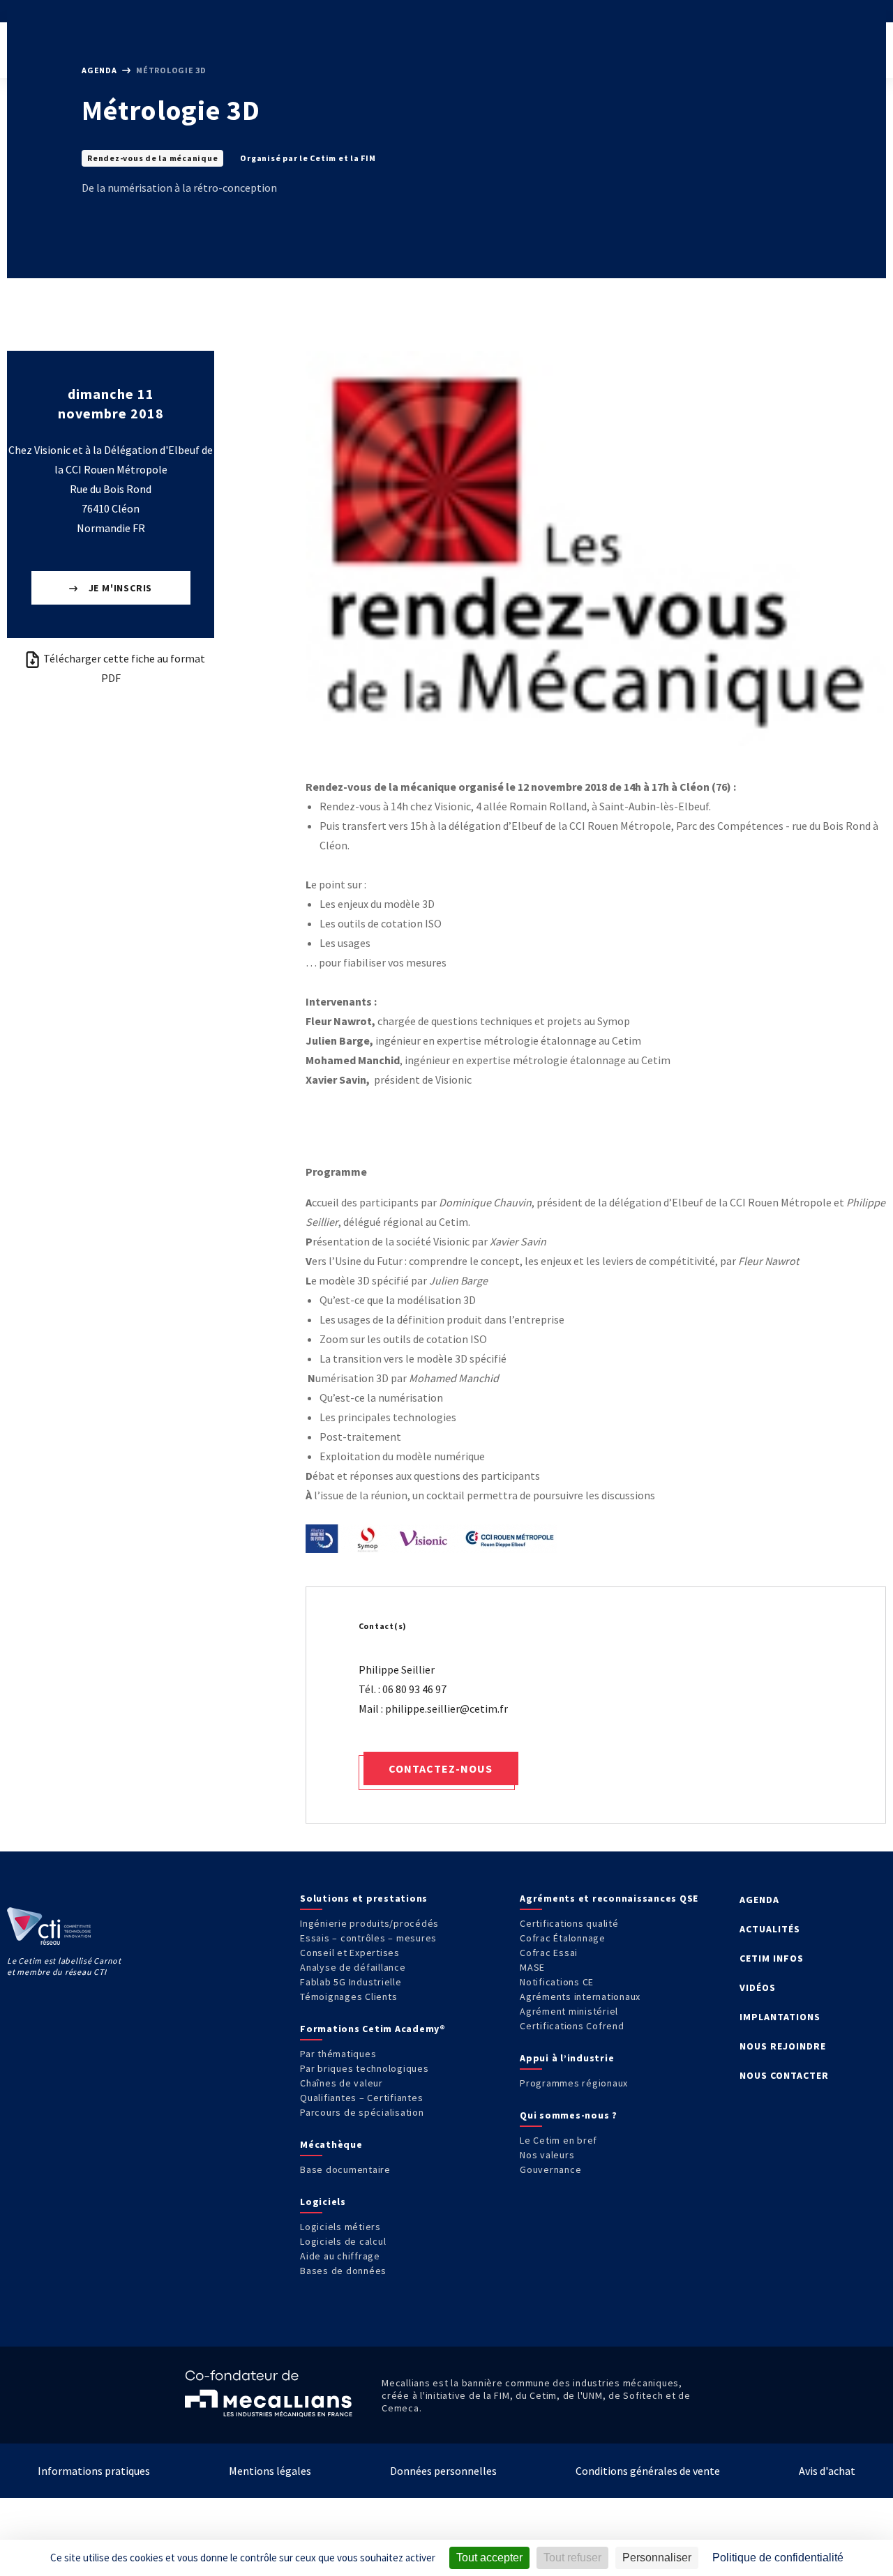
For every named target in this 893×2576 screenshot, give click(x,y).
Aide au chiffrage (340, 2256)
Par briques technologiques (365, 2068)
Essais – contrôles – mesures (368, 1938)
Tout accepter (489, 2558)
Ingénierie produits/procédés (369, 1923)
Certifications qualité (569, 1923)
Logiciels (323, 2202)
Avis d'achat (827, 2471)
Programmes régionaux (574, 2083)
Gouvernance (550, 2169)
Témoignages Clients (348, 1997)
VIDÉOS (758, 1987)
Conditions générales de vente (648, 2471)
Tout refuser (572, 2558)
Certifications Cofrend (572, 2026)
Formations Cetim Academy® (373, 2029)
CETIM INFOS (772, 1958)
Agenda (100, 70)
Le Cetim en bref (558, 2140)
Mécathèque (331, 2144)
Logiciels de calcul (343, 2241)
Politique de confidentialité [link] (778, 2558)
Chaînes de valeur (342, 2083)
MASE (532, 1967)
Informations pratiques (94, 2471)
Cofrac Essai (549, 1953)
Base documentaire (345, 2169)
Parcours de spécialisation (362, 2112)
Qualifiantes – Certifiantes (361, 2098)
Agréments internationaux (580, 1997)
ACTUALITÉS (770, 1929)
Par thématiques (338, 2054)
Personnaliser (657, 2558)
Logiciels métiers (340, 2227)
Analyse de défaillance (353, 1967)
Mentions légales (270, 2471)
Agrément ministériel (569, 2011)
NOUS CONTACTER (784, 2075)
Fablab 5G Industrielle (351, 1982)
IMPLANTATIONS (780, 2017)
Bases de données (343, 2271)
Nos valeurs (547, 2155)
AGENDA (759, 1900)
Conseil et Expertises (350, 1953)
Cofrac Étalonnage (563, 1938)
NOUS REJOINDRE (783, 2046)
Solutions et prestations (364, 1898)
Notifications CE (557, 1982)
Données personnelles (443, 2471)
